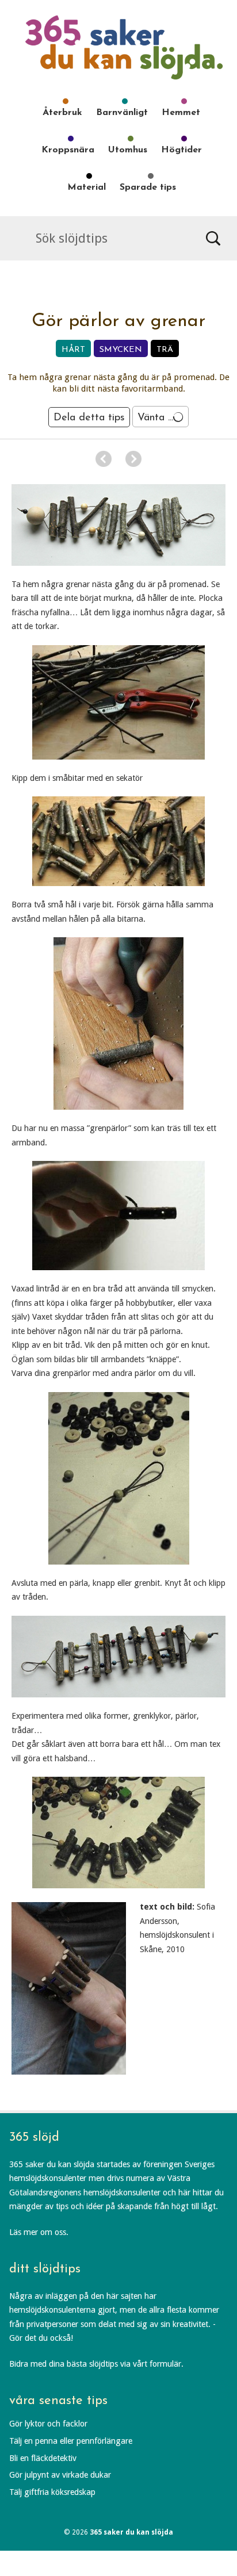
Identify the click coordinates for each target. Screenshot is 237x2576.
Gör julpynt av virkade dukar (60, 2475)
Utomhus (128, 150)
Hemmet (181, 113)
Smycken (121, 350)
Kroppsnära (68, 150)
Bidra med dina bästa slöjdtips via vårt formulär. (96, 2364)
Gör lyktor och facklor (48, 2424)
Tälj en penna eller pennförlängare (71, 2441)
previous (104, 459)
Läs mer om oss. (39, 2232)
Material (87, 187)
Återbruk (62, 113)
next (133, 459)
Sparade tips (148, 187)
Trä (165, 350)
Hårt (73, 350)
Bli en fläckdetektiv (43, 2458)
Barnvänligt (122, 113)
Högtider (181, 150)
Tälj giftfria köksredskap (52, 2492)
